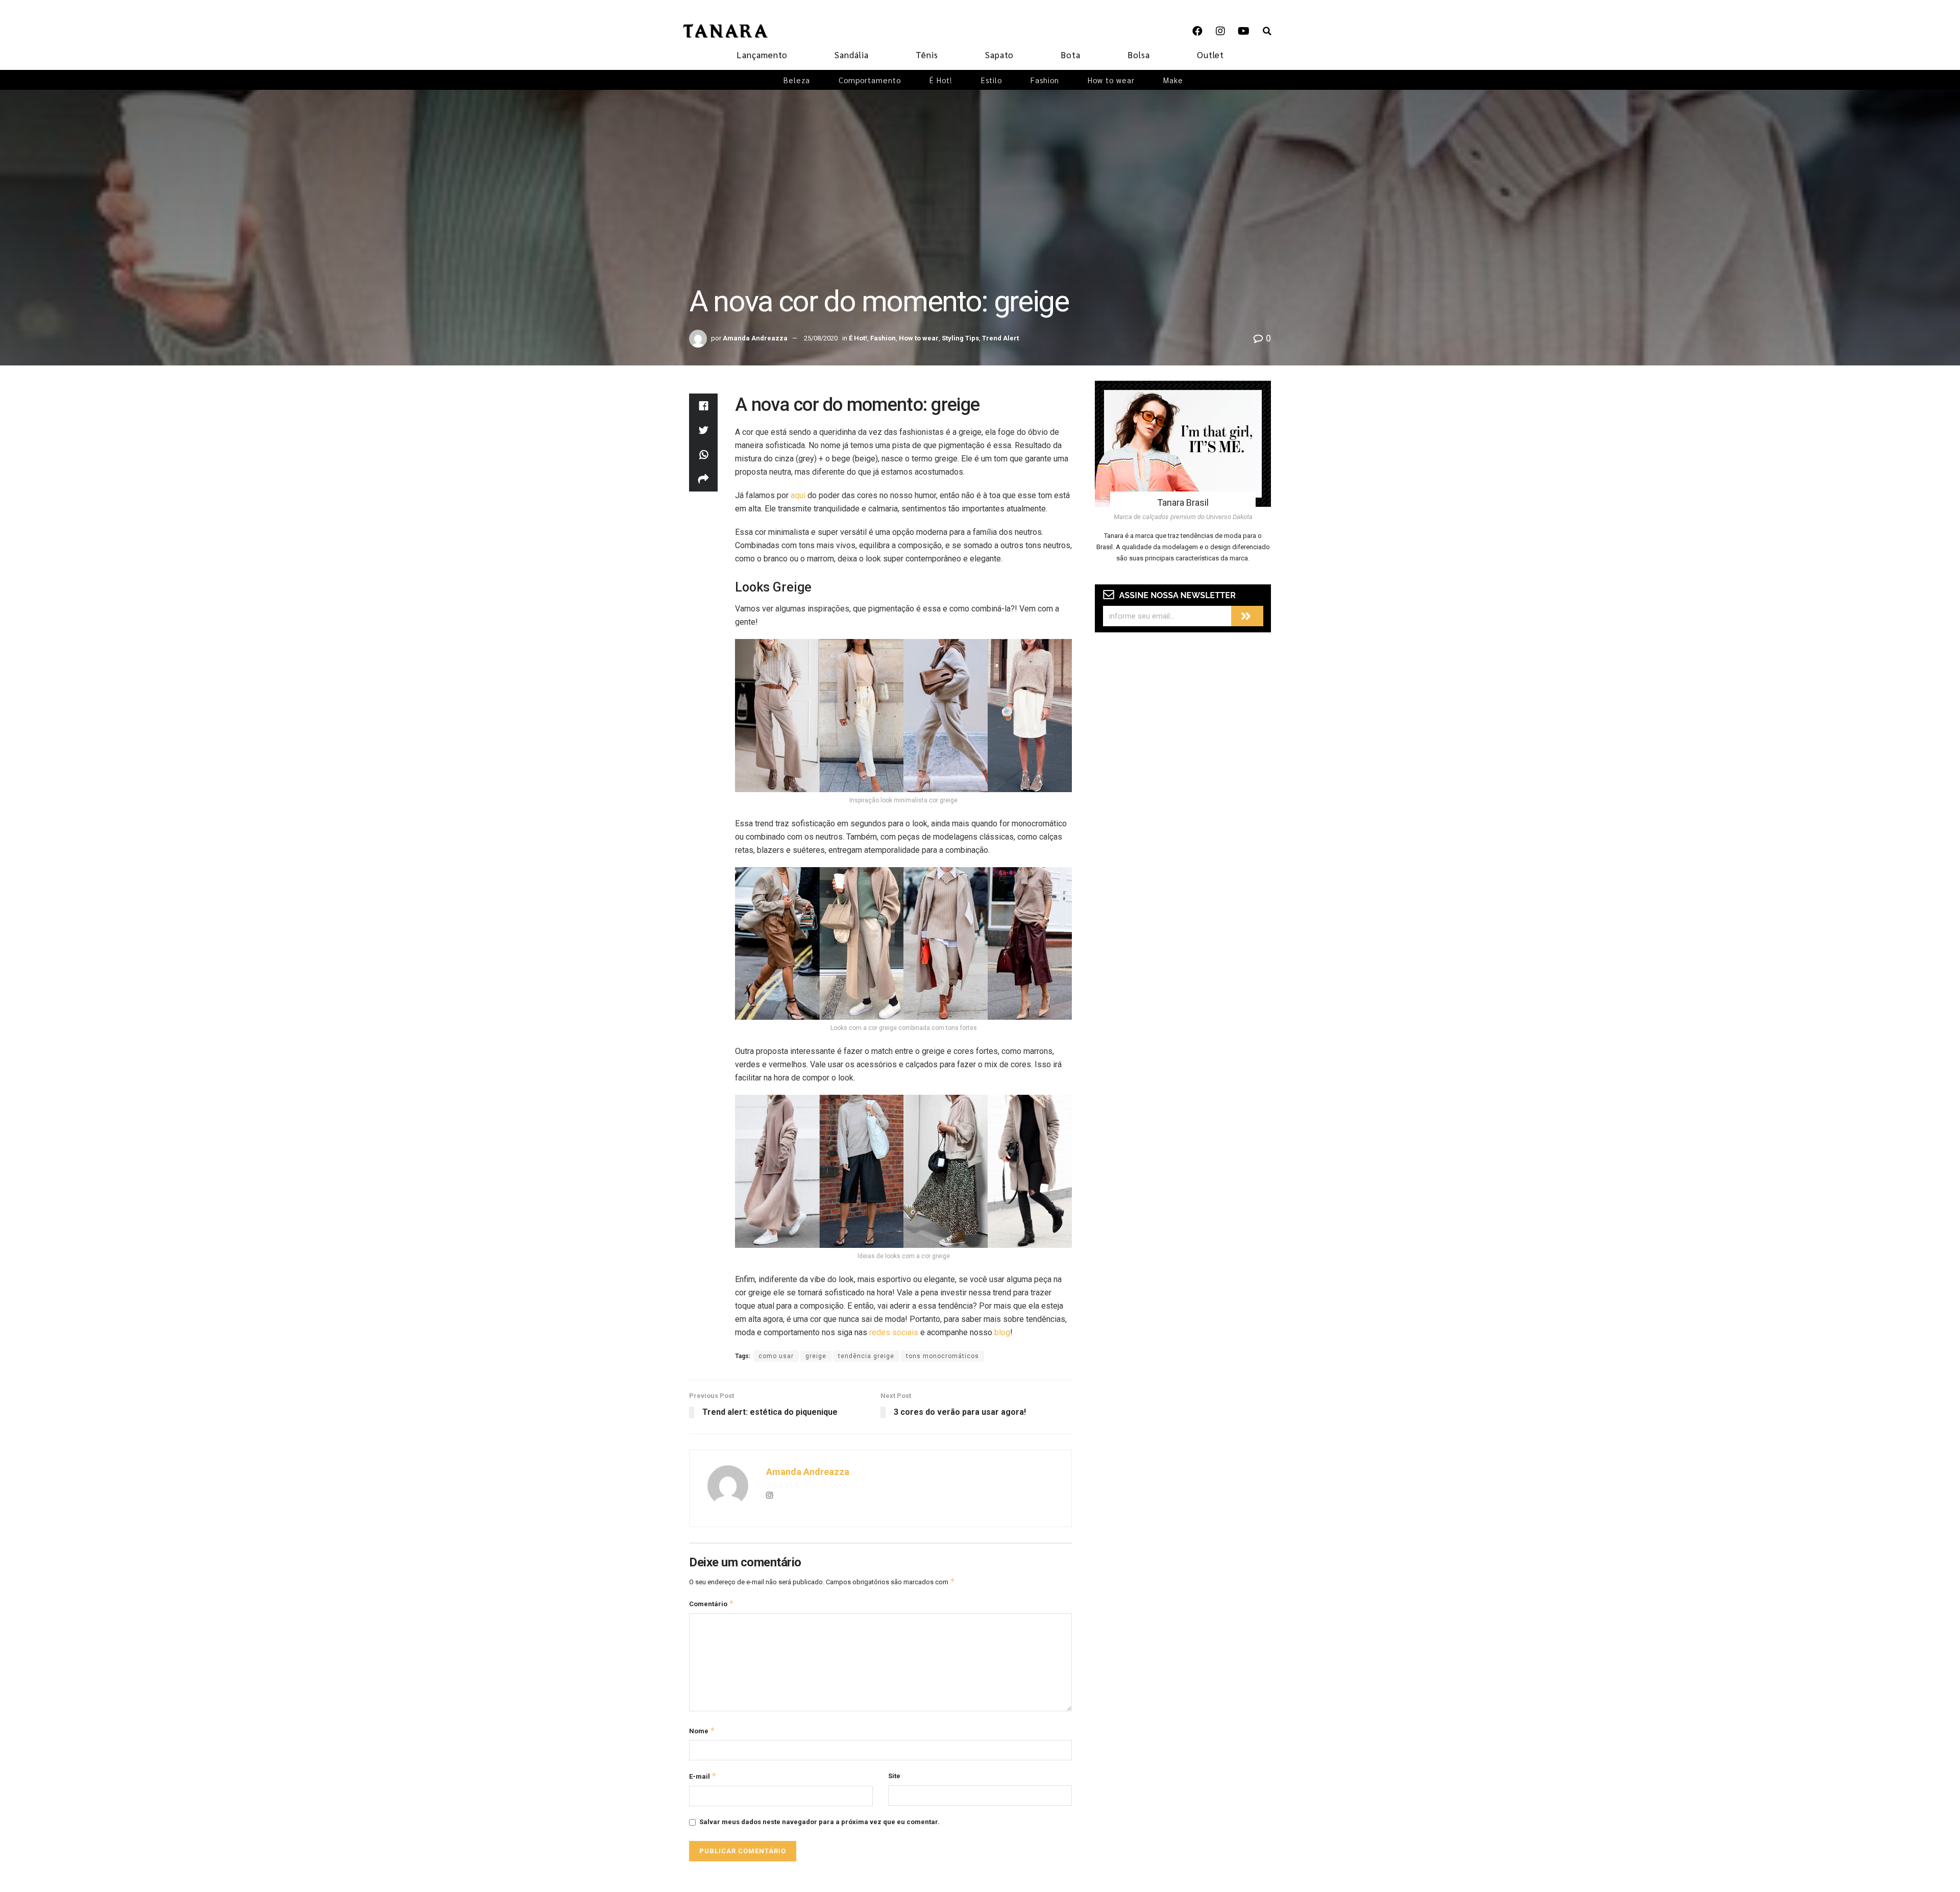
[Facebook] (1197, 31)
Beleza (797, 80)
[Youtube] (1243, 31)
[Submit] (1247, 616)
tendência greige (866, 1356)
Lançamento (762, 55)
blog (1002, 1332)
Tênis (927, 55)
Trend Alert (1000, 338)
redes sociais (894, 1332)
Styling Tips (960, 338)
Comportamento (870, 80)
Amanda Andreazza (755, 338)
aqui (798, 495)
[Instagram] (1220, 31)
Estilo (991, 80)
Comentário (712, 1603)
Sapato (999, 55)
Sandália (852, 55)
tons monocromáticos (942, 1356)
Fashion (1045, 80)
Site (894, 1776)
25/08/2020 (821, 338)
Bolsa (1139, 55)
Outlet (1210, 55)
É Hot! (941, 80)
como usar (776, 1356)
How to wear (1111, 80)
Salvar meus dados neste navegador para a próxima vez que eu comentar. (819, 1822)
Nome (702, 1730)
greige (816, 1356)
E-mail (703, 1776)
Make (1173, 80)
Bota (1071, 55)
